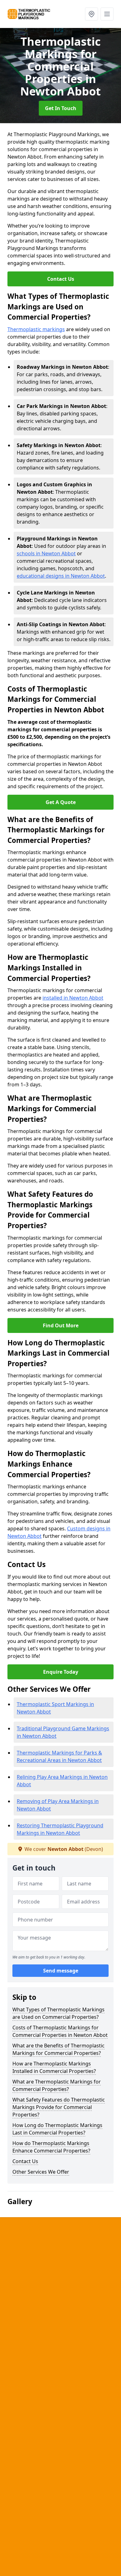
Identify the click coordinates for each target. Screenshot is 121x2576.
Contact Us (61, 279)
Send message (61, 1971)
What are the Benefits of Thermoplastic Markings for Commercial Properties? (58, 2049)
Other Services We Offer (41, 2172)
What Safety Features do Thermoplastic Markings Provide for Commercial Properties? (59, 2107)
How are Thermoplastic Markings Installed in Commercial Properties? (54, 2067)
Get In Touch (61, 108)
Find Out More (61, 1325)
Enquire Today (61, 1672)
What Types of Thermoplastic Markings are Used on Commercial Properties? (58, 2013)
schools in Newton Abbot (46, 553)
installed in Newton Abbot (73, 998)
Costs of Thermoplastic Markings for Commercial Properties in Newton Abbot (60, 2031)
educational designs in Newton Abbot (61, 576)
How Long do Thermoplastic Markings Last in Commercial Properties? (57, 2129)
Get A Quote (61, 802)
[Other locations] (92, 14)
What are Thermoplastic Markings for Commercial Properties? (57, 2085)
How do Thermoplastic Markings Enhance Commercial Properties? (51, 2147)
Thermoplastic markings (36, 329)
